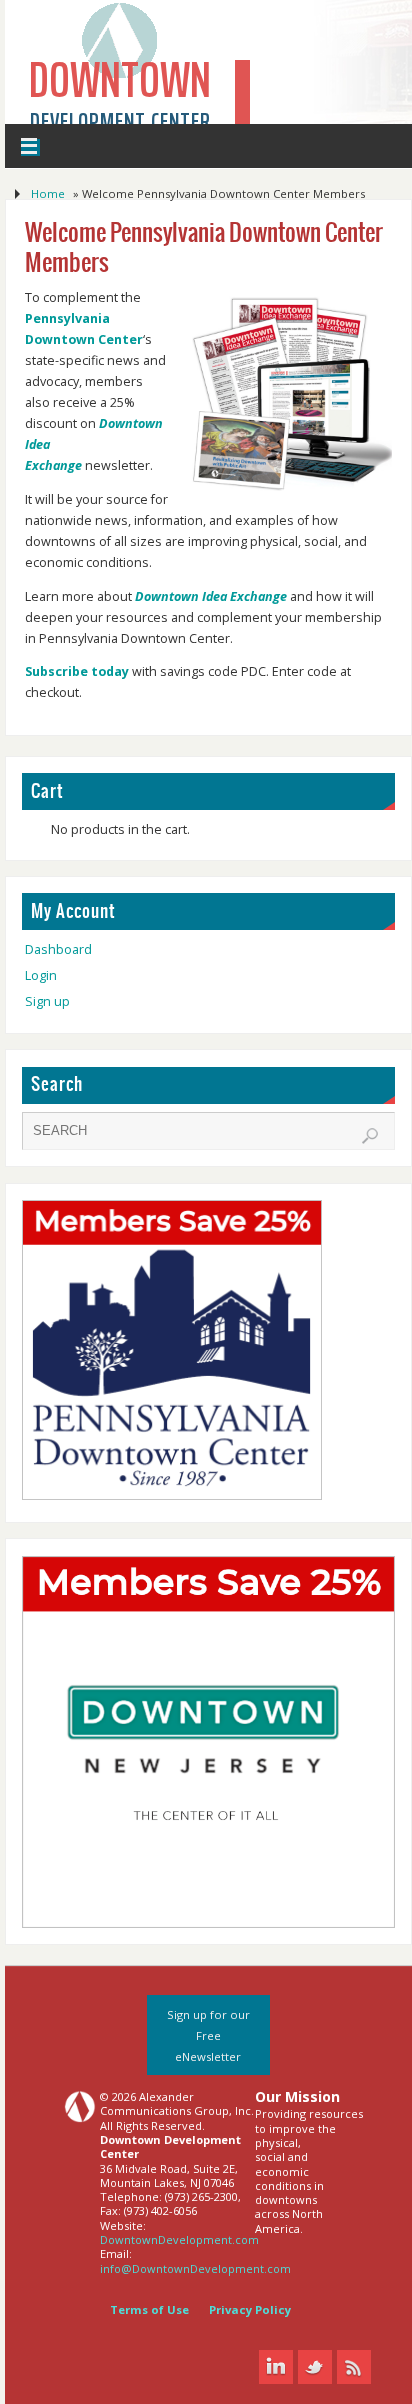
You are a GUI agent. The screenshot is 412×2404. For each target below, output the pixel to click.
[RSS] (354, 2367)
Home (48, 193)
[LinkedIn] (276, 2367)
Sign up (47, 1001)
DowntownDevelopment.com (179, 2239)
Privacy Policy (250, 2309)
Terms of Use (149, 2309)
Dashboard (58, 949)
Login (41, 975)
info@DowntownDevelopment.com (195, 2268)
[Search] (370, 1136)
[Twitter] (315, 2367)
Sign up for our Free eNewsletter (208, 2035)
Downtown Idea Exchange (211, 596)
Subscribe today (78, 671)
